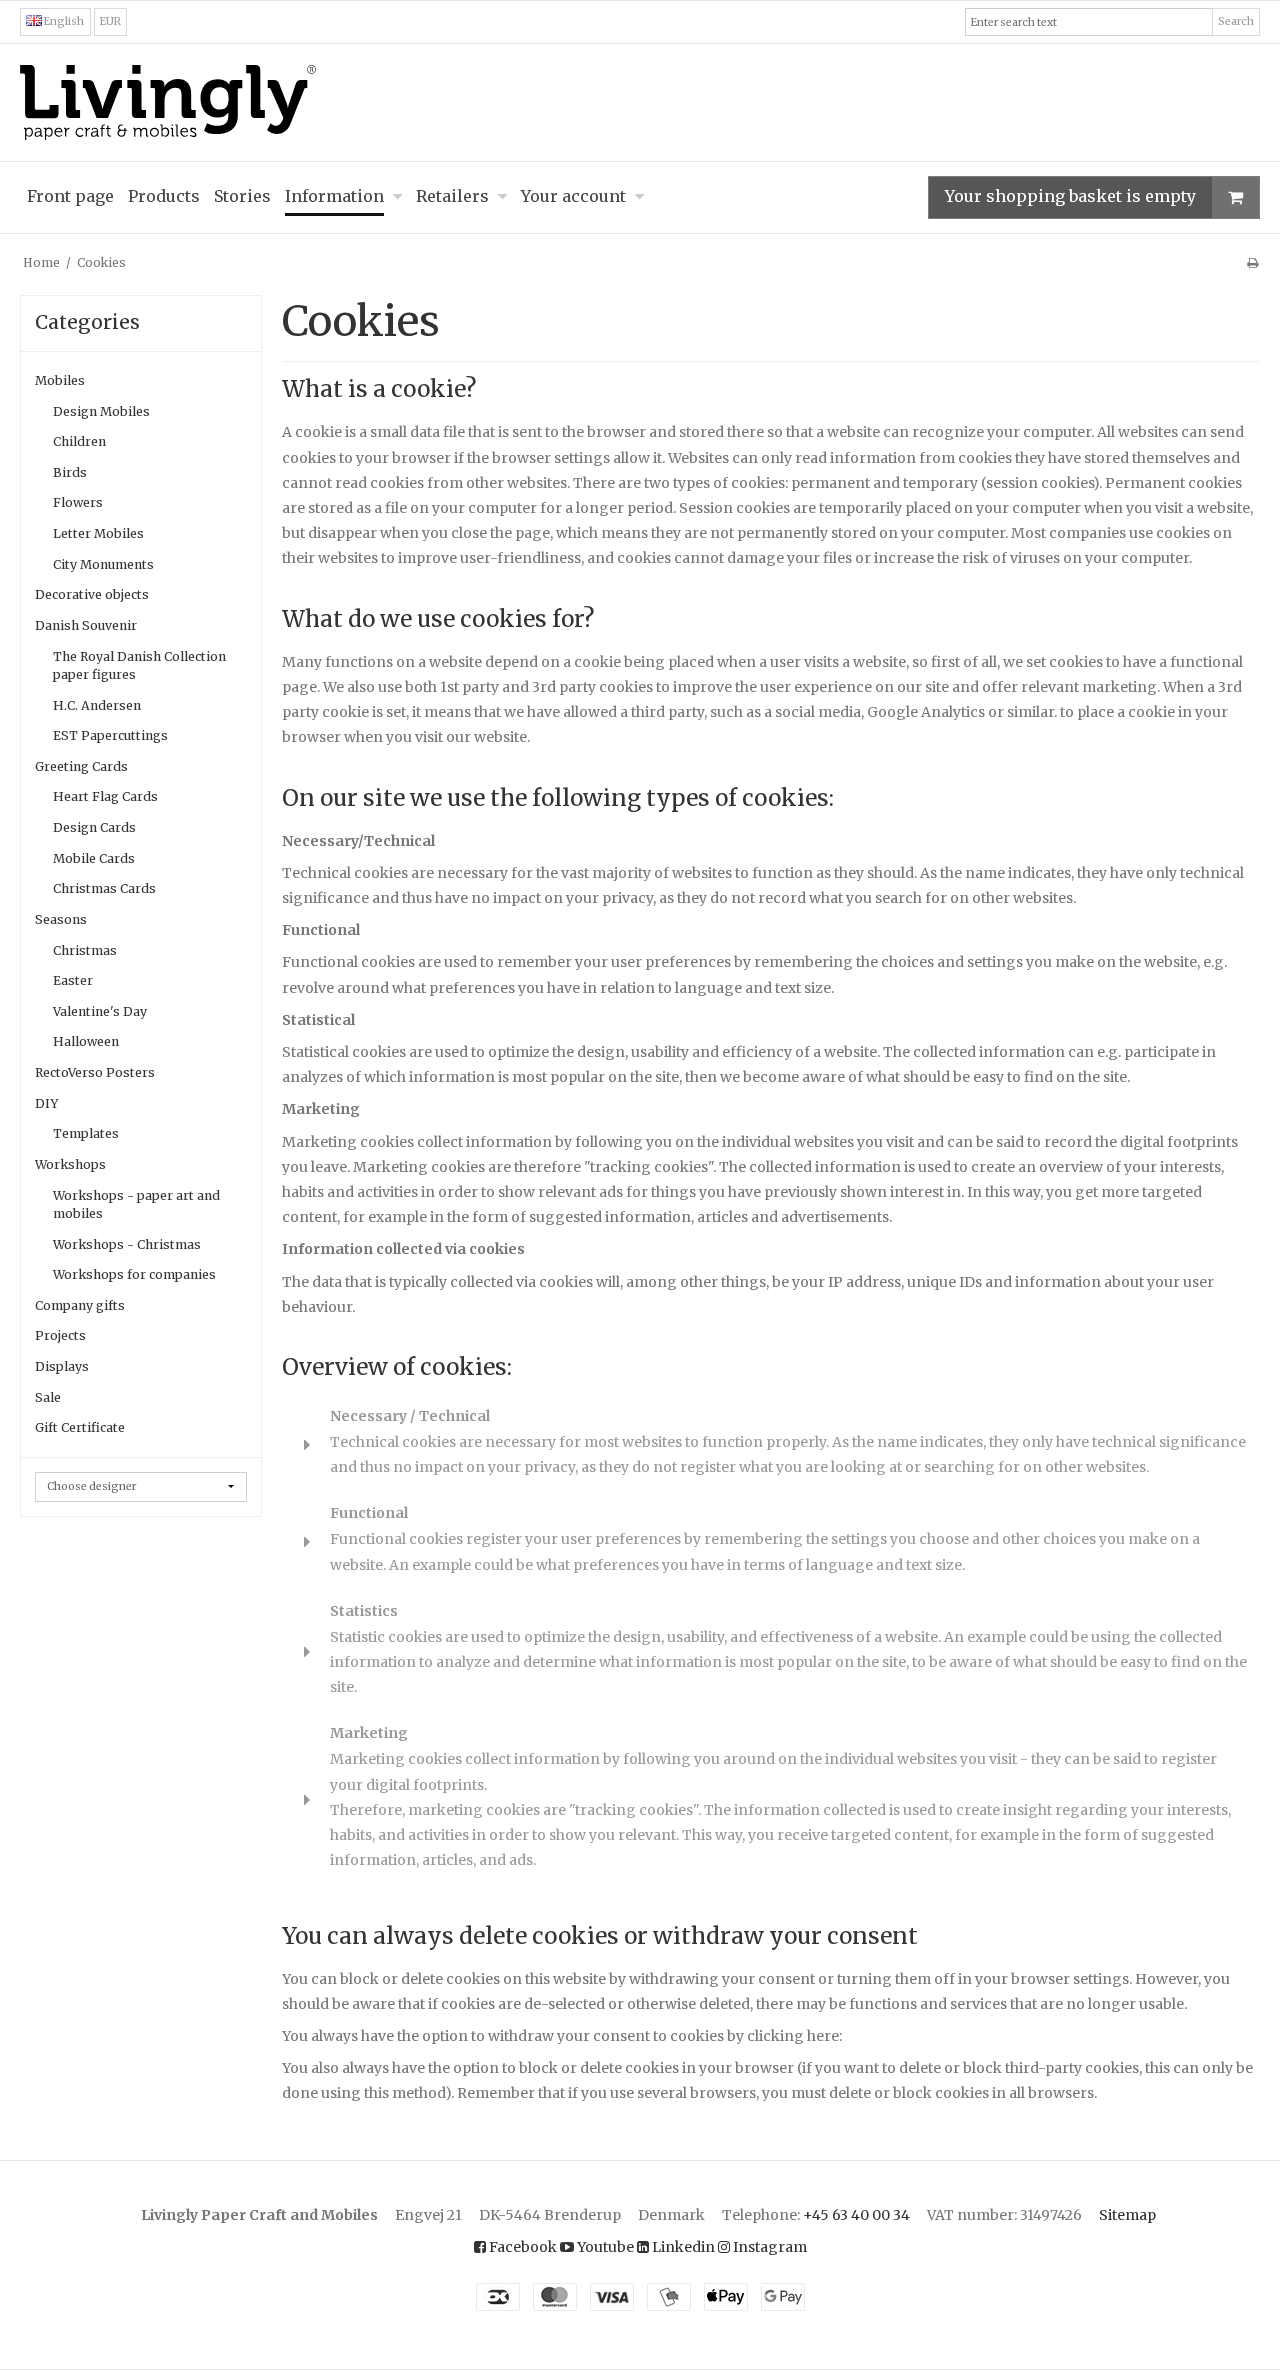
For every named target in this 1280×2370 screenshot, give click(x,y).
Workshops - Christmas (127, 1244)
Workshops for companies (134, 1274)
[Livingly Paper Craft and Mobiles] (640, 102)
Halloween (86, 1041)
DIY (46, 1103)
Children (79, 441)
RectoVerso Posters (95, 1072)
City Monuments (103, 564)
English (63, 21)
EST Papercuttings (110, 735)
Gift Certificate (80, 1427)
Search (1236, 21)
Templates (86, 1133)
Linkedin (682, 2247)
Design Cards (94, 827)
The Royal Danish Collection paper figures (139, 665)
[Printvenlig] (1252, 262)
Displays (62, 1366)
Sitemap (1127, 2215)
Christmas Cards (104, 888)
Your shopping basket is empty (1070, 196)
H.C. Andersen (97, 705)
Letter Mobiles (98, 533)
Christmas (85, 950)
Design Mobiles (101, 411)
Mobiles (60, 380)
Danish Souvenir (86, 625)
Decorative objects (92, 594)
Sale (48, 1397)
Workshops (70, 1164)
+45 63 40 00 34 (856, 2215)
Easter (73, 980)
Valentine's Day (100, 1011)
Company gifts (80, 1305)
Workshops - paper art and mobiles (136, 1204)
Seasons (61, 919)
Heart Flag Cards (105, 796)
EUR (110, 21)
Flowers (78, 502)
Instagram (768, 2247)
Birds (70, 472)
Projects (60, 1335)
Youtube (604, 2247)
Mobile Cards (94, 858)
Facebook (521, 2247)
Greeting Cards (81, 766)
